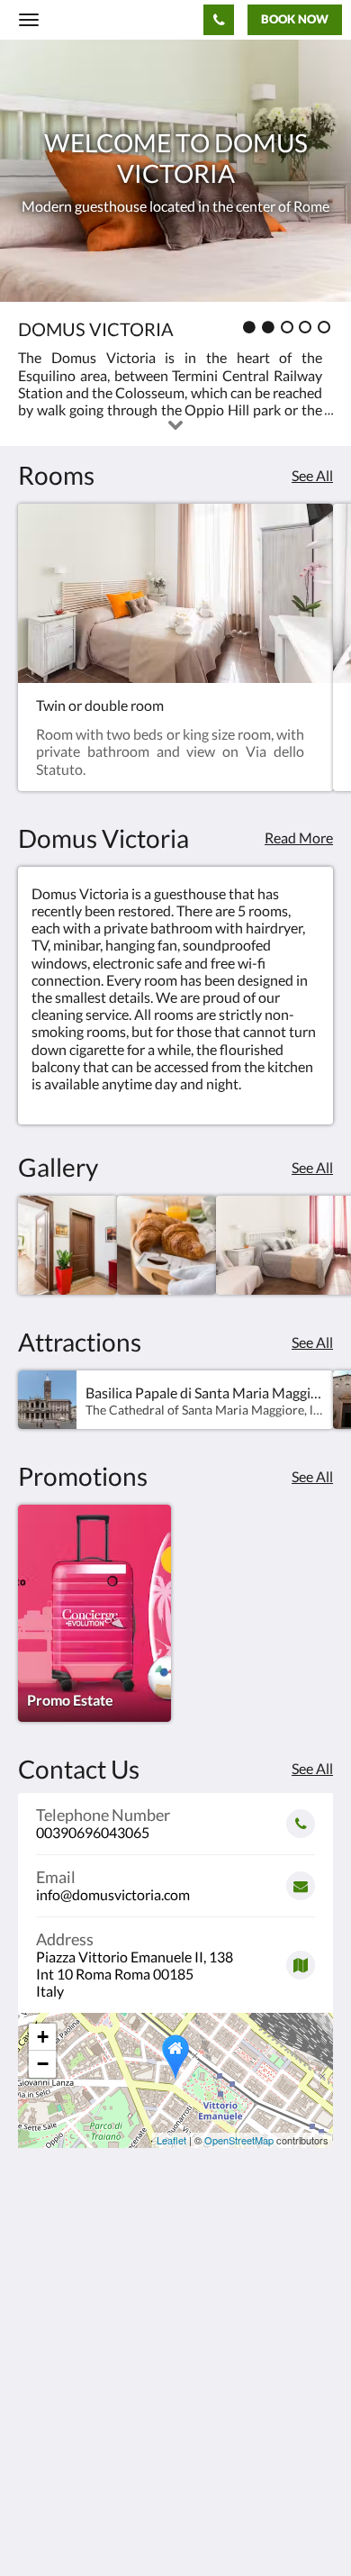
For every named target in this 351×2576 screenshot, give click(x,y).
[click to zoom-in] (67, 1245)
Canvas (117, 2527)
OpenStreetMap (239, 2140)
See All (312, 475)
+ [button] (43, 2037)
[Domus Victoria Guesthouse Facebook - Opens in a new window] (36, 2442)
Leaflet (171, 2140)
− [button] (43, 2064)
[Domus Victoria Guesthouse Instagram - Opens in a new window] (85, 2442)
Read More (299, 837)
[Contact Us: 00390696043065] (219, 20)
